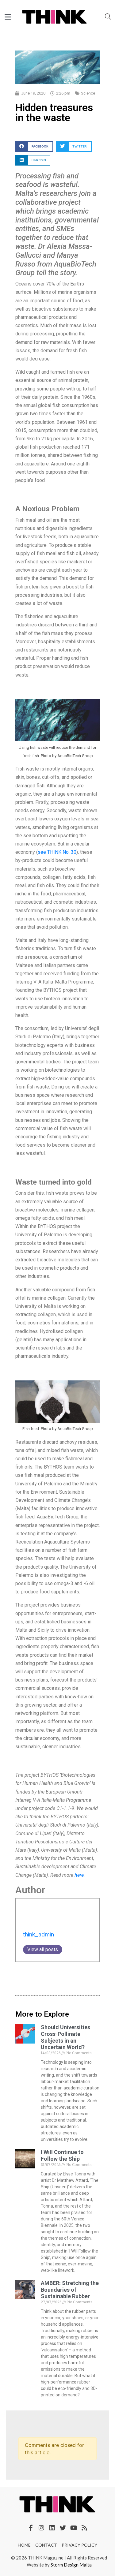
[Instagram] (41, 2528)
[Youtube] (74, 2528)
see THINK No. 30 (57, 852)
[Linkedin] (52, 2528)
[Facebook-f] (31, 2528)
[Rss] (84, 2528)
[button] (34, 146)
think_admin (38, 1934)
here (79, 1875)
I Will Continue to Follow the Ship (62, 2155)
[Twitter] (63, 2528)
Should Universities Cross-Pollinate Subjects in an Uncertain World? (65, 2037)
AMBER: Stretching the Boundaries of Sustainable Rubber (70, 2290)
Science (88, 93)
